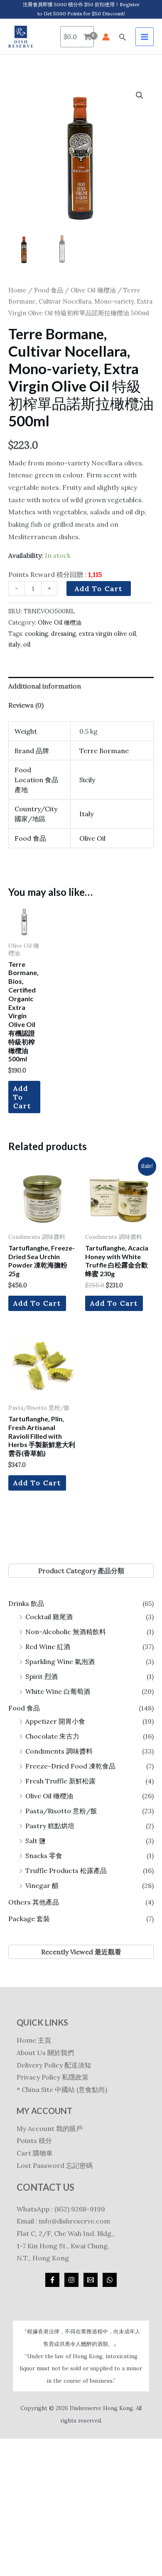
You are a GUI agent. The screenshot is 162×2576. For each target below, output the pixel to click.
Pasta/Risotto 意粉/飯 (61, 1811)
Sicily (87, 780)
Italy (86, 814)
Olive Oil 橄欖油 (49, 1796)
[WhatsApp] (110, 2280)
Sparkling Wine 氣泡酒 (60, 1661)
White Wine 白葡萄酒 (58, 1691)
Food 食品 (24, 1708)
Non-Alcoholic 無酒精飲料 (66, 1632)
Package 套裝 (29, 1919)
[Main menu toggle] (145, 36)
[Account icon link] (106, 37)
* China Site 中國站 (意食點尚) (62, 2090)
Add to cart (99, 589)
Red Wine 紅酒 (48, 1647)
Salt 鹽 (36, 1841)
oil (27, 645)
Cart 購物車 (35, 2153)
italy (14, 645)
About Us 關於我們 (45, 2053)
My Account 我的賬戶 (50, 2128)
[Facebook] (52, 2280)
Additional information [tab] (45, 686)
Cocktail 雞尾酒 (49, 1617)
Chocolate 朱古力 (52, 1736)
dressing (64, 634)
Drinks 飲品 (26, 1603)
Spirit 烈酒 (42, 1676)
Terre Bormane (104, 751)
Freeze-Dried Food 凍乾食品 (70, 1766)
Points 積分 (34, 2141)
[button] (123, 37)
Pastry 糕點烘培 (50, 1826)
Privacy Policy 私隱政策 (53, 2077)
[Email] (91, 2280)
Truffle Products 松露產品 (66, 1871)
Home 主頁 (34, 2040)
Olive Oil (92, 838)
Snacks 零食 (44, 1856)
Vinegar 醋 (42, 1885)
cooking (37, 634)
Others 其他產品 (34, 1902)
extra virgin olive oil (107, 634)
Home (17, 290)
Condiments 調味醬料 (59, 1751)
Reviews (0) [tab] (26, 705)
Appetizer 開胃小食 (55, 1721)
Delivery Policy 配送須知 (54, 2065)
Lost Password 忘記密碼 (55, 2165)
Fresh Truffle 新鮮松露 (60, 1781)
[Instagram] (71, 2280)
